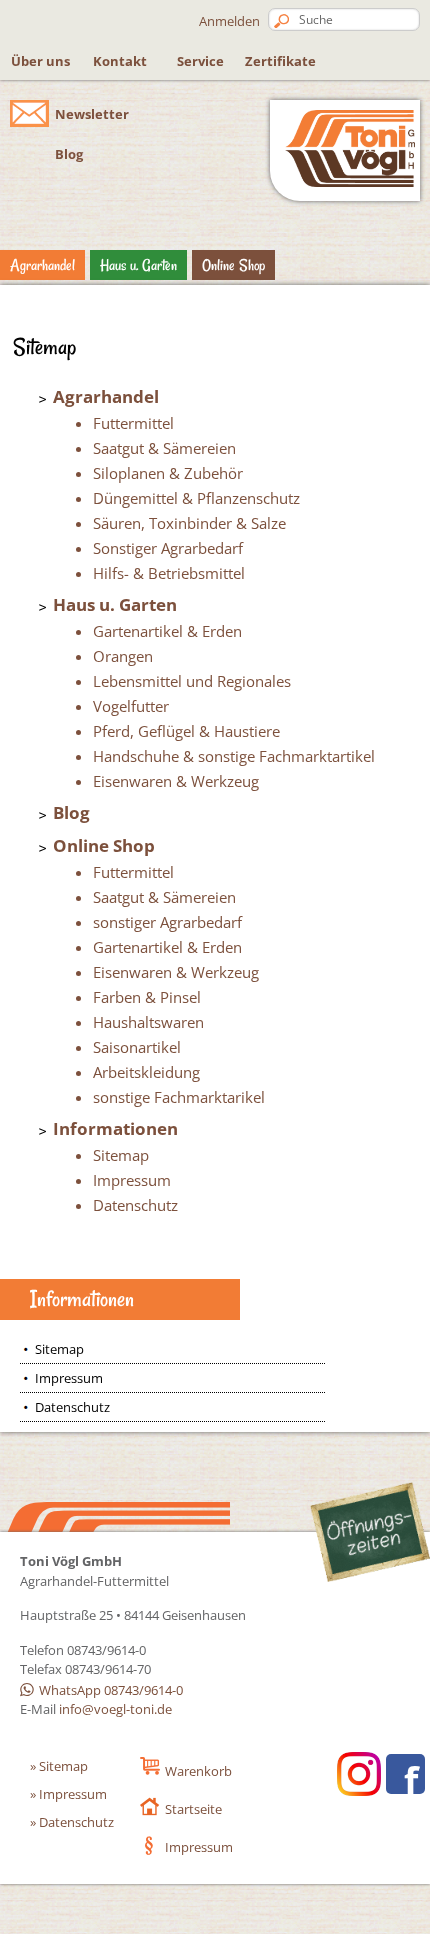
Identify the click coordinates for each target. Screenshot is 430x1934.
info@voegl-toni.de (115, 1709)
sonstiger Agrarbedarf (167, 922)
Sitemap (121, 1155)
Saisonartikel (137, 1047)
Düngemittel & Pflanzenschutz (196, 498)
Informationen (115, 1128)
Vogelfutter (131, 706)
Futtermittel (133, 423)
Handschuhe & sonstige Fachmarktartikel (234, 756)
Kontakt (120, 61)
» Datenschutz (72, 1822)
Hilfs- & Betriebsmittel (169, 573)
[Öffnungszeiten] (370, 1534)
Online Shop (233, 265)
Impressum (132, 1180)
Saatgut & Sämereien (164, 448)
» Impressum (68, 1794)
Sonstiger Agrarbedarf (168, 548)
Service (200, 61)
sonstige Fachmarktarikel (179, 1097)
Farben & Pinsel (147, 997)
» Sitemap (59, 1766)
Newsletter (92, 114)
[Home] (345, 181)
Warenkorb (198, 1771)
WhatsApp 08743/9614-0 (111, 1690)
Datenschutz (135, 1205)
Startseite (193, 1809)
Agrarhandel (42, 265)
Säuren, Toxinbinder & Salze (189, 523)
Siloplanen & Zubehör (168, 473)
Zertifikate (280, 61)
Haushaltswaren (148, 1022)
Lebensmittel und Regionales (192, 681)
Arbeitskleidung (146, 1072)
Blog (69, 154)
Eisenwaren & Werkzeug (176, 781)
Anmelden (229, 21)
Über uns (40, 61)
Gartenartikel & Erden (167, 631)
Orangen (123, 656)
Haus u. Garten (138, 265)
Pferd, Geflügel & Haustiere (186, 731)
